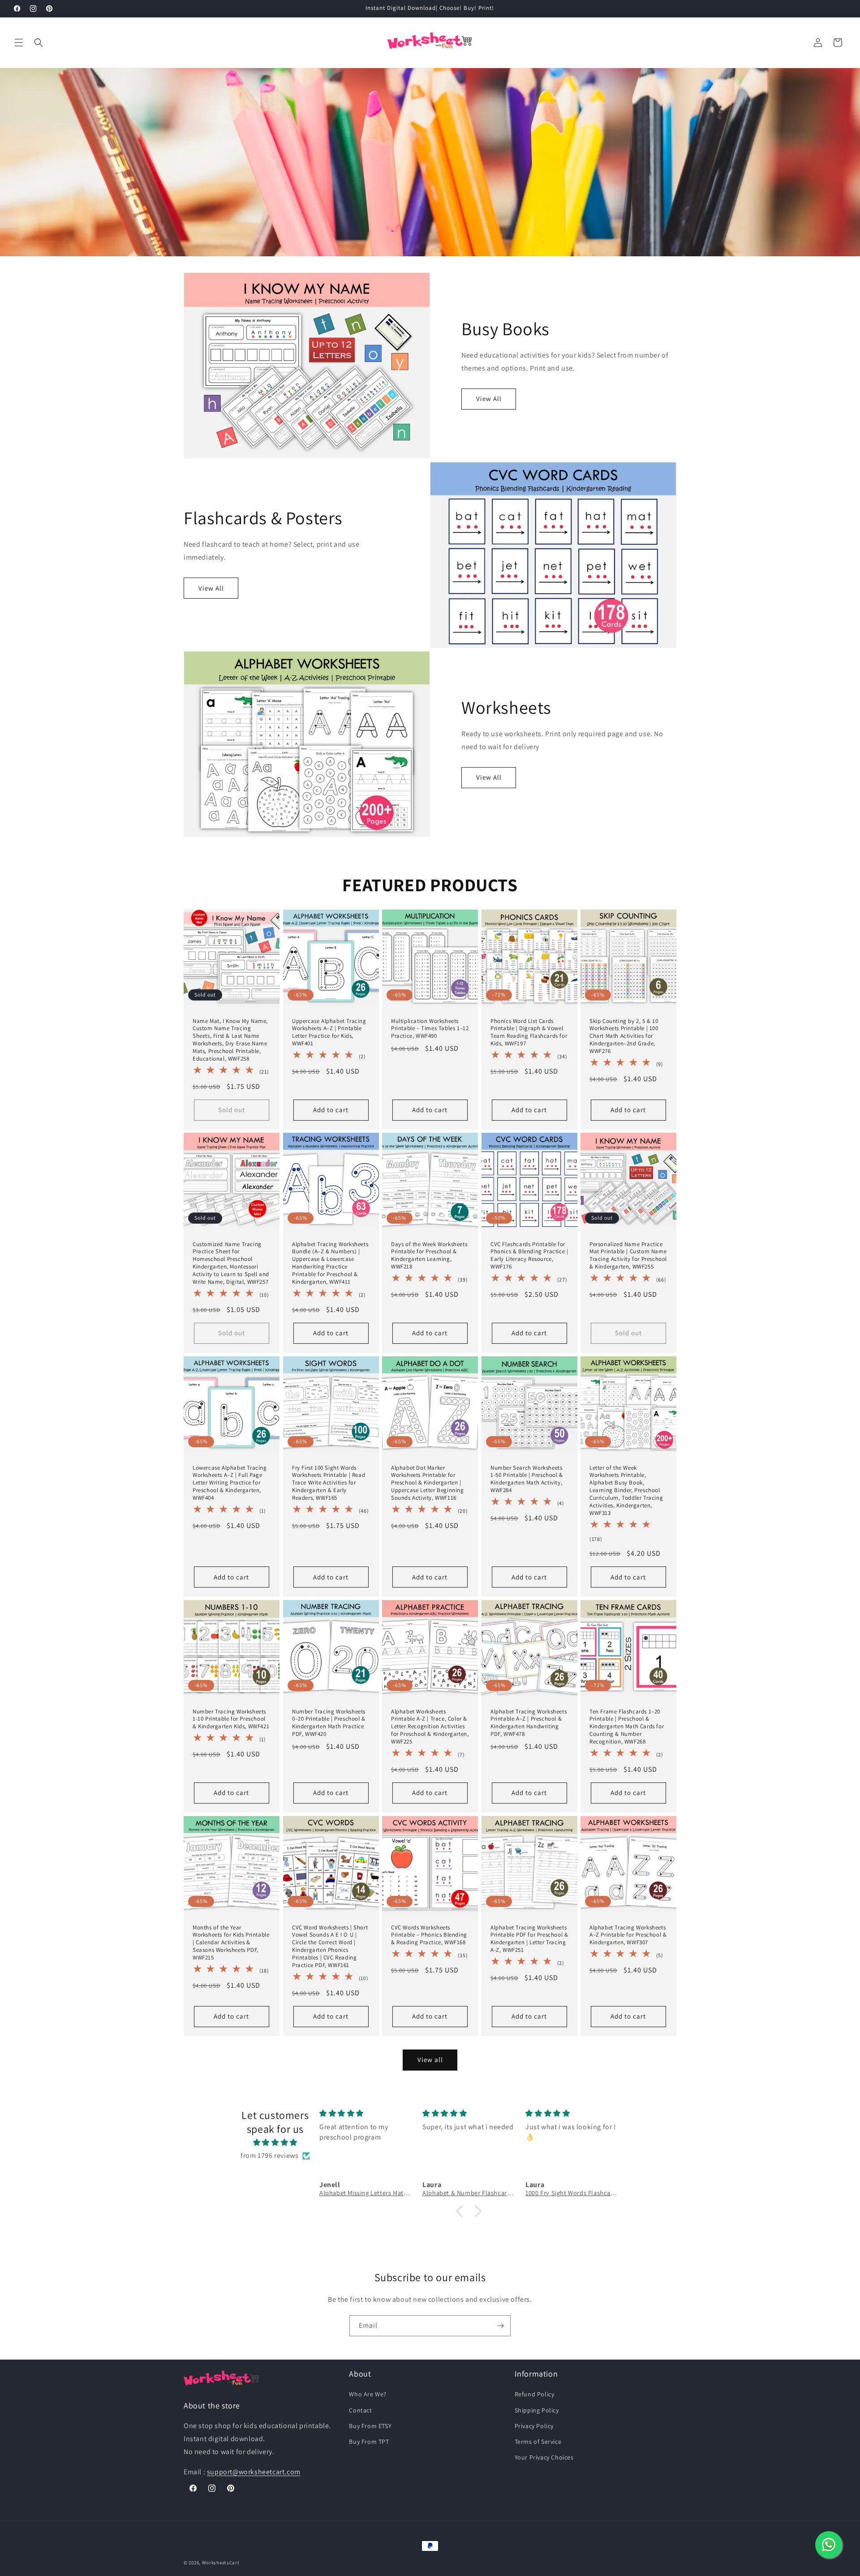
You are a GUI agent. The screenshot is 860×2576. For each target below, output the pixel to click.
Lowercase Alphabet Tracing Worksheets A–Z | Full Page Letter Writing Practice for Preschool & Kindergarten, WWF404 (230, 1483)
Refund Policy (535, 2394)
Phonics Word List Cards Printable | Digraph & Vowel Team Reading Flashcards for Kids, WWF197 (529, 1032)
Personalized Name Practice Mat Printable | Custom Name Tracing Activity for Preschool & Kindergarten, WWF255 (628, 1256)
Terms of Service (538, 2442)
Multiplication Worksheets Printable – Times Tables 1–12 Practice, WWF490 (430, 1028)
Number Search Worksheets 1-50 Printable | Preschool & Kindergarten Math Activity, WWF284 (527, 1479)
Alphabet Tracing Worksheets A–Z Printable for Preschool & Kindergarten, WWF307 (628, 1935)
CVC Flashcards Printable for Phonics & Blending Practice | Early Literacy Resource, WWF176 (529, 1256)
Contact (360, 2410)
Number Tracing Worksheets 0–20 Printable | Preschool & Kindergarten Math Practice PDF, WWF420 (329, 1723)
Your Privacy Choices (544, 2457)
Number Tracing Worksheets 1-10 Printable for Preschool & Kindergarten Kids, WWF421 (231, 1719)
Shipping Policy (537, 2410)
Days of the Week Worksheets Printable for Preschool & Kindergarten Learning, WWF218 (429, 1256)
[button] (19, 43)
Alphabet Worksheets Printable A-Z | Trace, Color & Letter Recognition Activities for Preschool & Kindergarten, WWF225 (430, 1727)
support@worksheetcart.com (254, 2472)
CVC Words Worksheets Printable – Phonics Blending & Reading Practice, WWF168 (429, 1935)
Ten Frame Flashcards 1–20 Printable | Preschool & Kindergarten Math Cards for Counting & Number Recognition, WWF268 (627, 1727)
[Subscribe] (500, 2326)
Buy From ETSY (370, 2426)
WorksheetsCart (221, 2563)
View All (489, 399)
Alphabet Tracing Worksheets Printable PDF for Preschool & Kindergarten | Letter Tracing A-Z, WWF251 (529, 1939)
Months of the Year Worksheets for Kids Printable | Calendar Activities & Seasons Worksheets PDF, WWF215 (231, 1943)
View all (430, 2060)
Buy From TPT (369, 2442)
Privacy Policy (534, 2426)
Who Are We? (368, 2394)
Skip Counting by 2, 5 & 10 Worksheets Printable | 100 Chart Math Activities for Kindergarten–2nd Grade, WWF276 (624, 1036)
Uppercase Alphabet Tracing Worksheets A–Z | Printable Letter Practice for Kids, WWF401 (329, 1032)
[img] (275, 2143)
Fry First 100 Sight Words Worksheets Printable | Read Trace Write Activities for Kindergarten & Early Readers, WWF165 (329, 1483)
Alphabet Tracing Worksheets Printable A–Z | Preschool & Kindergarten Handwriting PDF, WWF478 (529, 1723)
